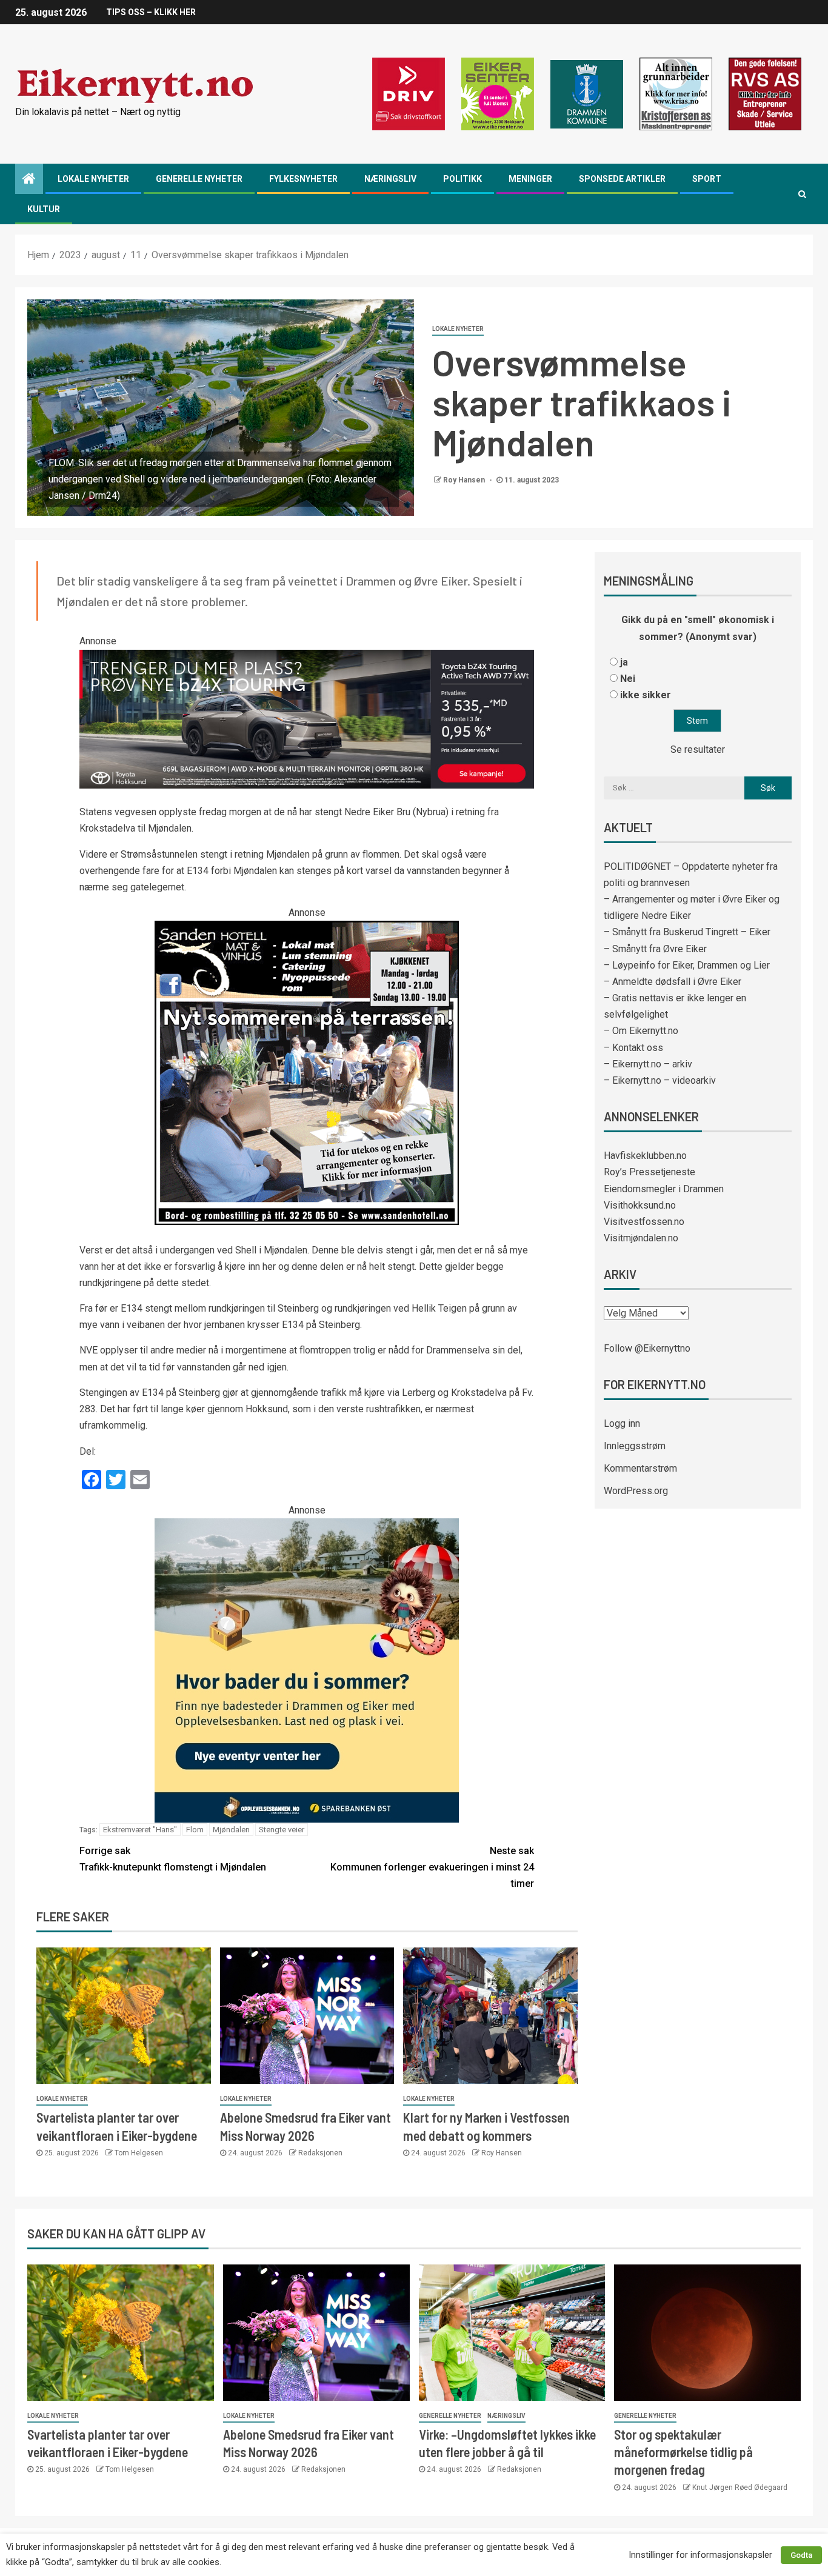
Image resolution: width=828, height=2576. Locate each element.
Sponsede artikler (622, 179)
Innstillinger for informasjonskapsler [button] (700, 2555)
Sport (707, 179)
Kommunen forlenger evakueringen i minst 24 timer (432, 1867)
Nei (628, 679)
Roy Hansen (465, 480)
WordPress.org (636, 1491)
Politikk (462, 179)
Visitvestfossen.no (644, 1222)
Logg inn (622, 1423)
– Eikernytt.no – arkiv (648, 1064)
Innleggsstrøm (635, 1446)
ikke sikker (646, 695)
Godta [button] (801, 2555)
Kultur (44, 209)
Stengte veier (282, 1830)
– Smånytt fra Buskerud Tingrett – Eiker (687, 932)
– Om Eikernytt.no (641, 1031)
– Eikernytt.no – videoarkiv (660, 1080)
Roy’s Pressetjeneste (649, 1172)
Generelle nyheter (199, 179)
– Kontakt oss (633, 1048)
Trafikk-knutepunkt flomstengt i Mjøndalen (173, 1859)
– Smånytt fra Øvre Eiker (655, 949)
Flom (195, 1830)
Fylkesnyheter (303, 179)
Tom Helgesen (139, 2153)
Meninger (530, 179)
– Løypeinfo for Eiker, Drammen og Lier (687, 965)
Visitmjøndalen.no (641, 1238)
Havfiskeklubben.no (645, 1156)
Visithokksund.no (640, 1205)
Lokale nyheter (93, 179)
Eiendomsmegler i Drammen (664, 1189)
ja (624, 662)
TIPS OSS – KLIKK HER (151, 12)
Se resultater (698, 749)
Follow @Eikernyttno (647, 1348)
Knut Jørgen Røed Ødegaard (740, 2488)
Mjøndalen (231, 1830)
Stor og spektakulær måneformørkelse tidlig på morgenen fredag (683, 2452)
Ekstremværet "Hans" (140, 1830)
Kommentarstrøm (640, 1468)
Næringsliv (390, 179)
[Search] (802, 194)
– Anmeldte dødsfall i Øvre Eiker (673, 982)
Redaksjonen (320, 2153)
